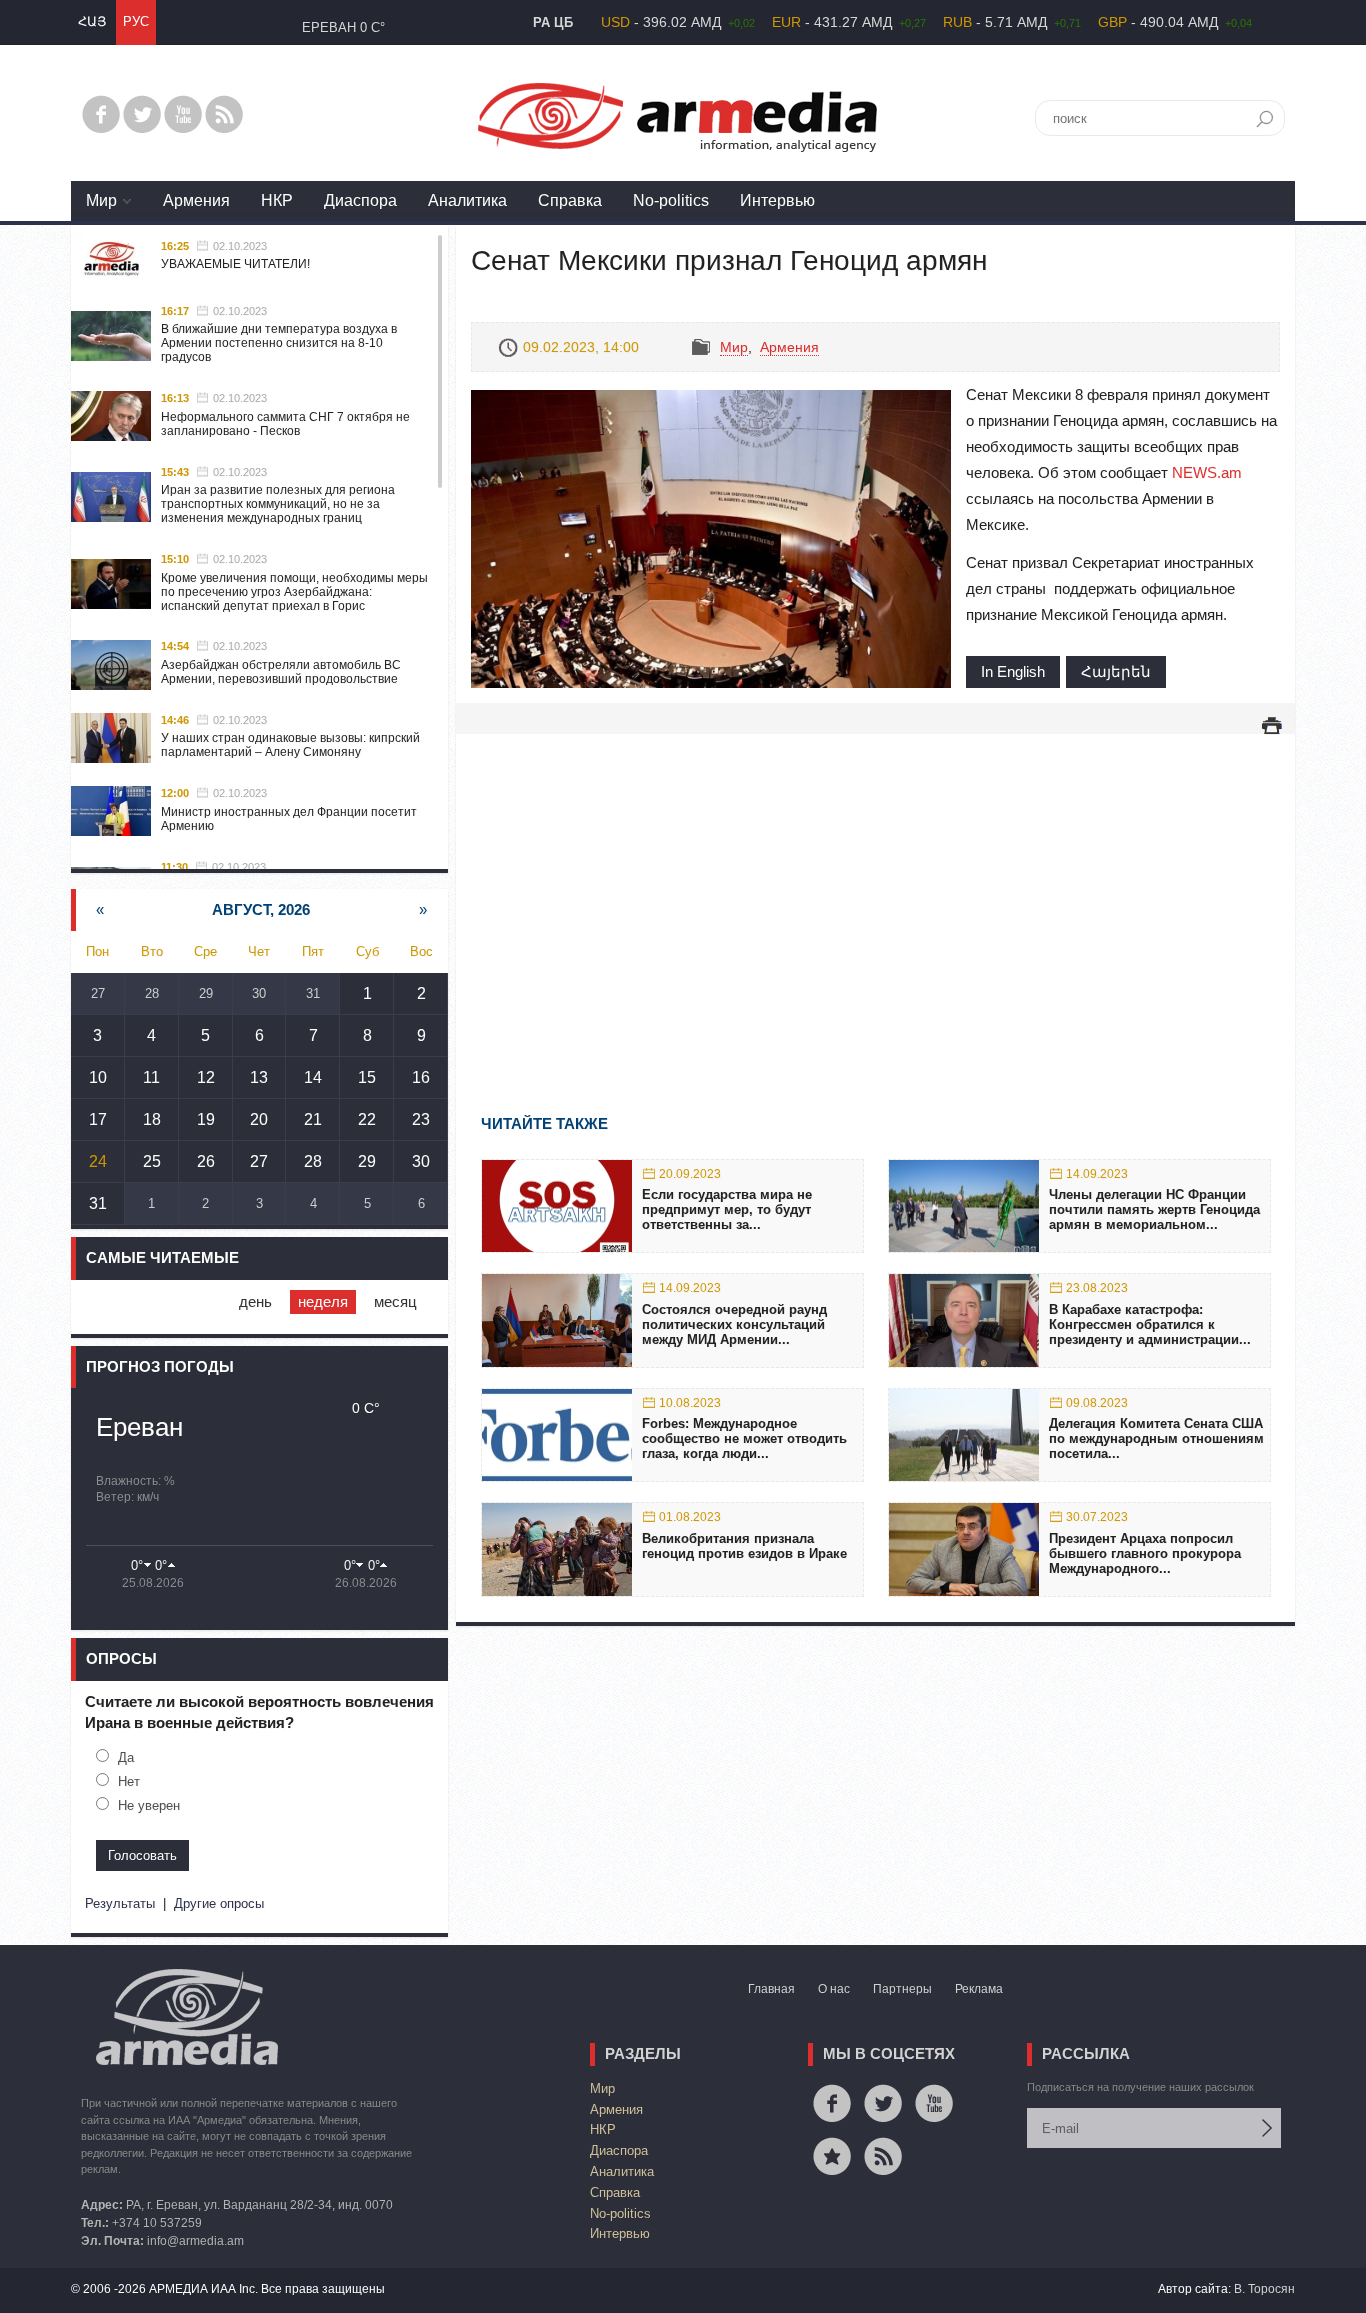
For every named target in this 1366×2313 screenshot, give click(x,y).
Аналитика (467, 200)
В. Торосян (1264, 2289)
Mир (101, 200)
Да (126, 1757)
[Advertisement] (875, 895)
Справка (570, 200)
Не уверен (149, 1805)
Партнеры (902, 1989)
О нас (834, 1989)
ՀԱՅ (92, 21)
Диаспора (360, 200)
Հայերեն (1116, 671)
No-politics (671, 200)
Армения (196, 200)
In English (1013, 671)
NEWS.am (1207, 472)
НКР (277, 200)
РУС (136, 21)
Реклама (979, 1989)
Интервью (777, 200)
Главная (771, 1989)
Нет (129, 1781)
